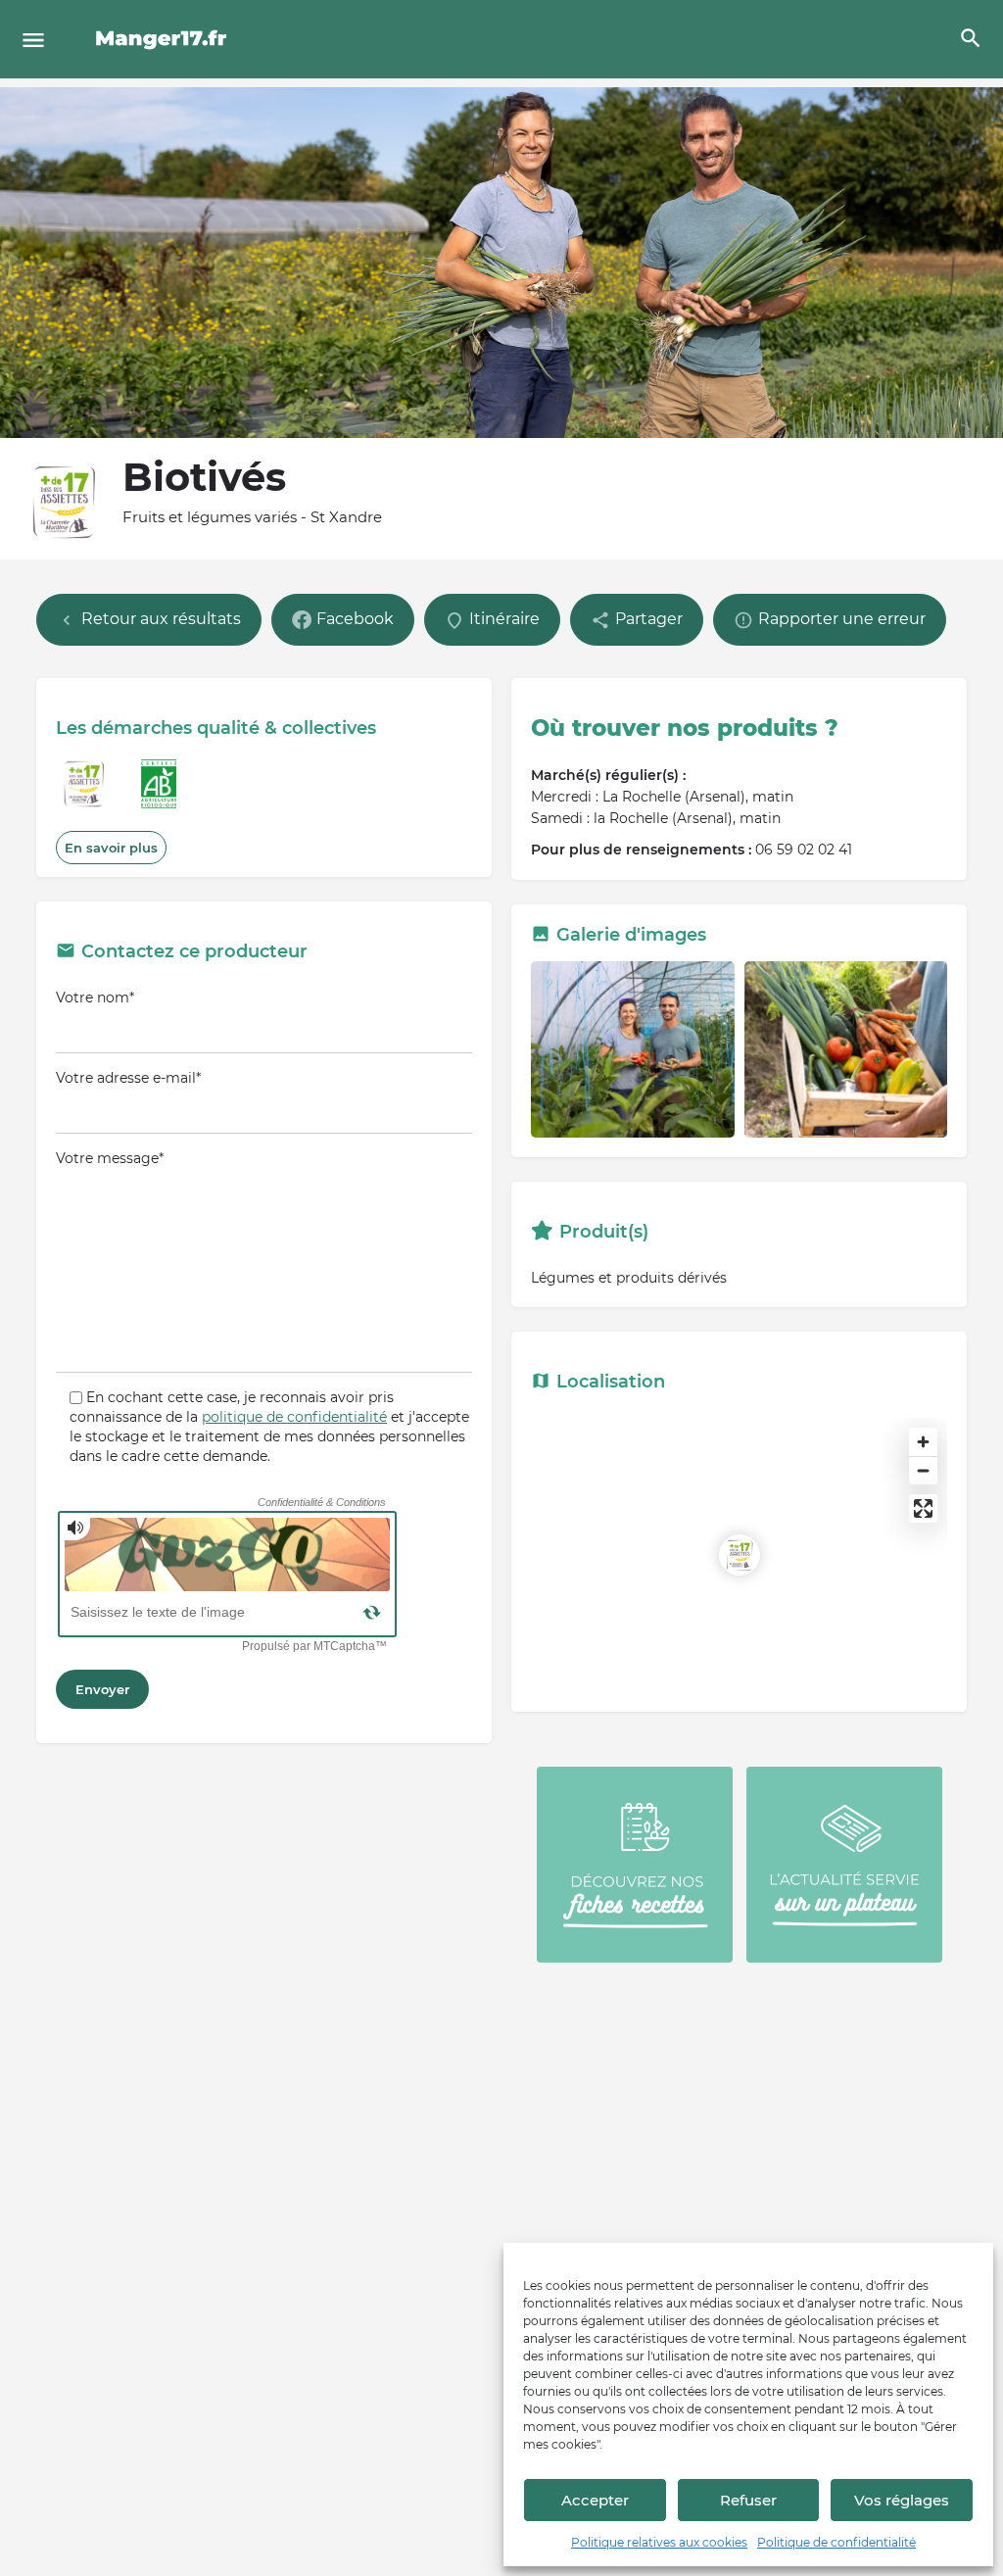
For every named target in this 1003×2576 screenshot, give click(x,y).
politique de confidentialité (294, 1417)
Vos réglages (902, 2500)
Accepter (595, 2500)
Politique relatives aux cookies (659, 2542)
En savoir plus (111, 848)
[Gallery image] (633, 1049)
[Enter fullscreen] (923, 1508)
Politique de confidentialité (836, 2542)
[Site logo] (164, 39)
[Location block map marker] (740, 1555)
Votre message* (110, 1158)
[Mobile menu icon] (33, 40)
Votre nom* (95, 997)
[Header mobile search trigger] (971, 38)
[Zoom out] (923, 1470)
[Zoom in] (923, 1442)
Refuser (748, 2500)
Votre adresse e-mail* (128, 1078)
